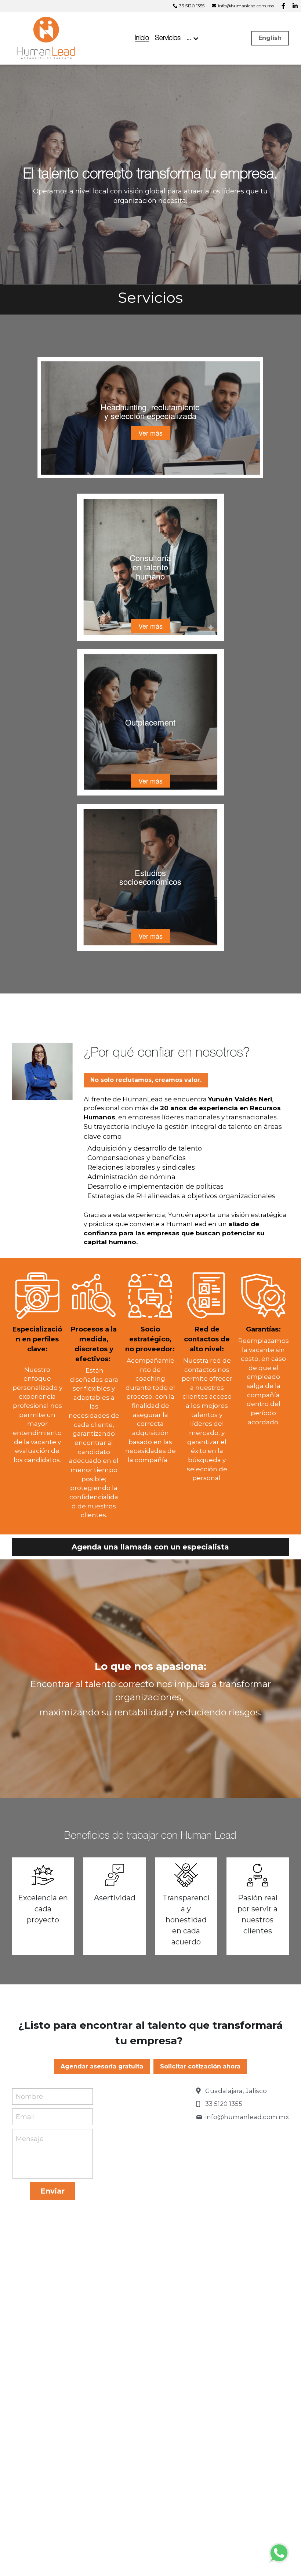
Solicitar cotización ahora (200, 2066)
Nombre (29, 2096)
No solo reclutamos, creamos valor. (146, 1080)
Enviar (52, 2191)
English (270, 38)
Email (25, 2117)
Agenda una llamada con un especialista (150, 1547)
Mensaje (30, 2139)
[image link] (47, 38)
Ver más (150, 433)
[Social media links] (283, 6)
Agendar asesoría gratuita (102, 2066)
